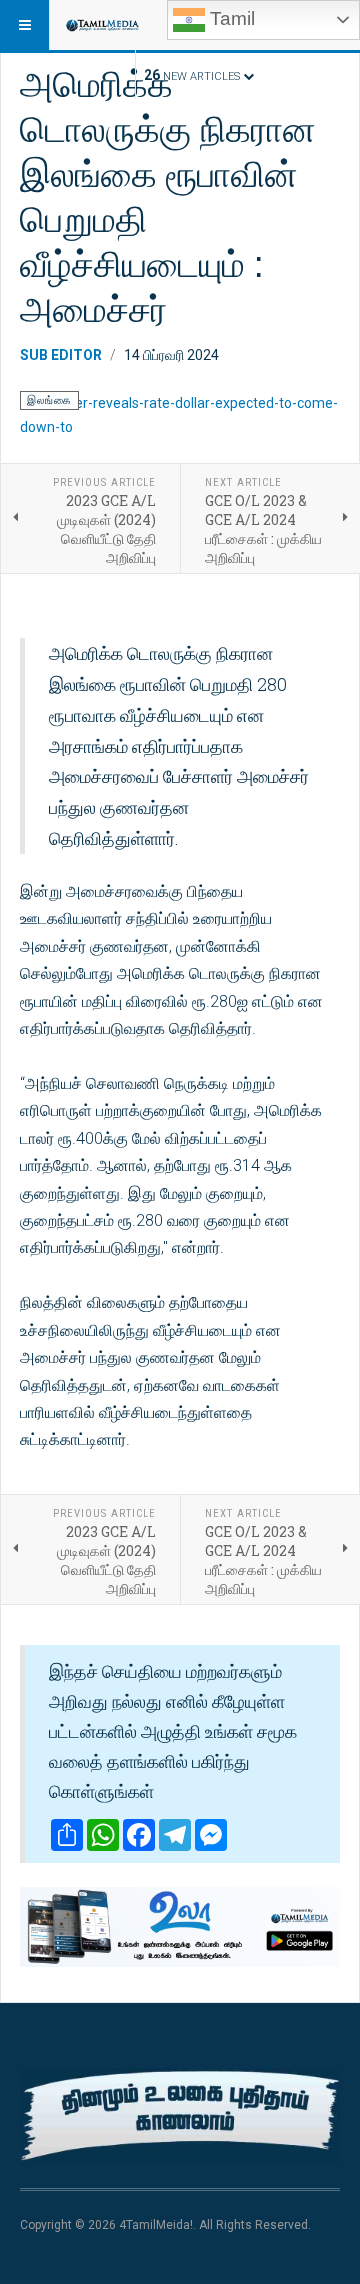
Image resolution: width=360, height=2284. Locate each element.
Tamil (230, 18)
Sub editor (61, 355)
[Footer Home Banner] (180, 2116)
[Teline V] (102, 25)
